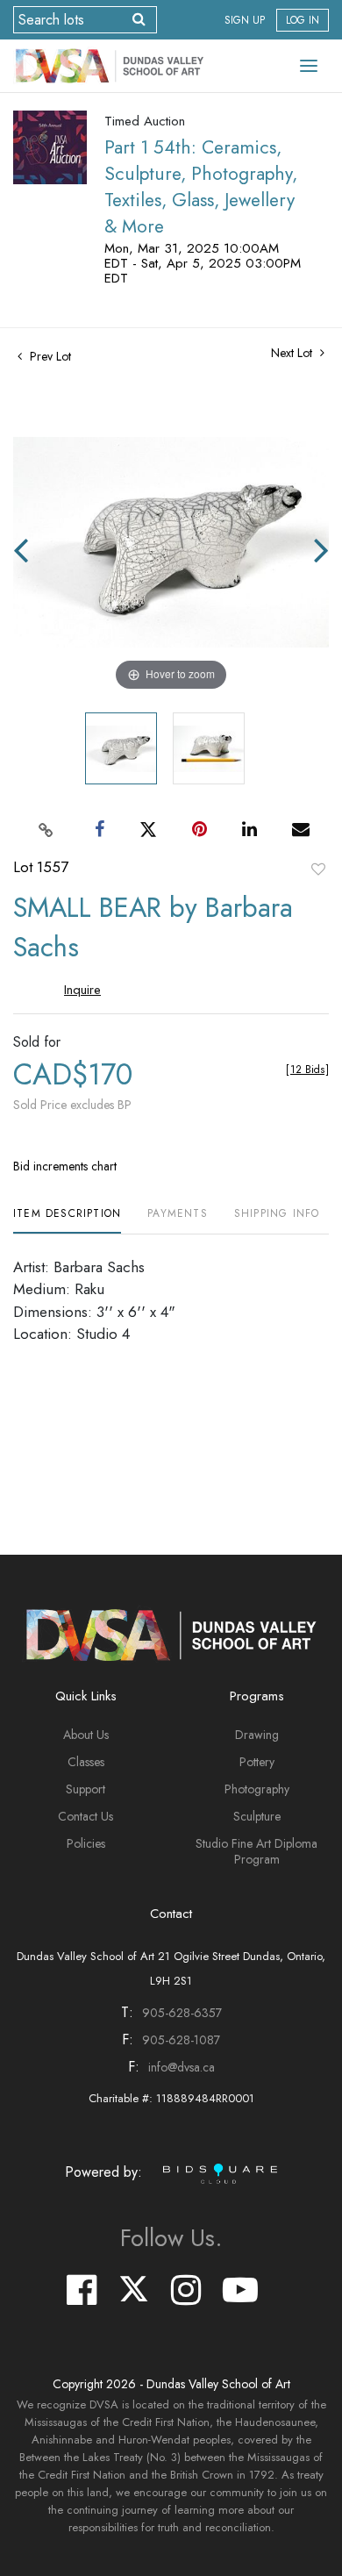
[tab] (67, 1220)
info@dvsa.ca (182, 2067)
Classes (86, 1762)
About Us (86, 1735)
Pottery (257, 1762)
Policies (86, 1843)
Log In (303, 20)
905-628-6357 (182, 2013)
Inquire (82, 990)
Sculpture (257, 1816)
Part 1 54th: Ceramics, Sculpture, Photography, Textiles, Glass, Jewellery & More (201, 187)
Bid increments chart (65, 1166)
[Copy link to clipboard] (46, 829)
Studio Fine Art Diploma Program (256, 1851)
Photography (257, 1789)
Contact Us (85, 1816)
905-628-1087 (181, 2040)
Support (85, 1789)
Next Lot (293, 353)
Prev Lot (49, 356)
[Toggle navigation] (309, 66)
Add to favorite (318, 869)
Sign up (245, 20)
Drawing (257, 1735)
